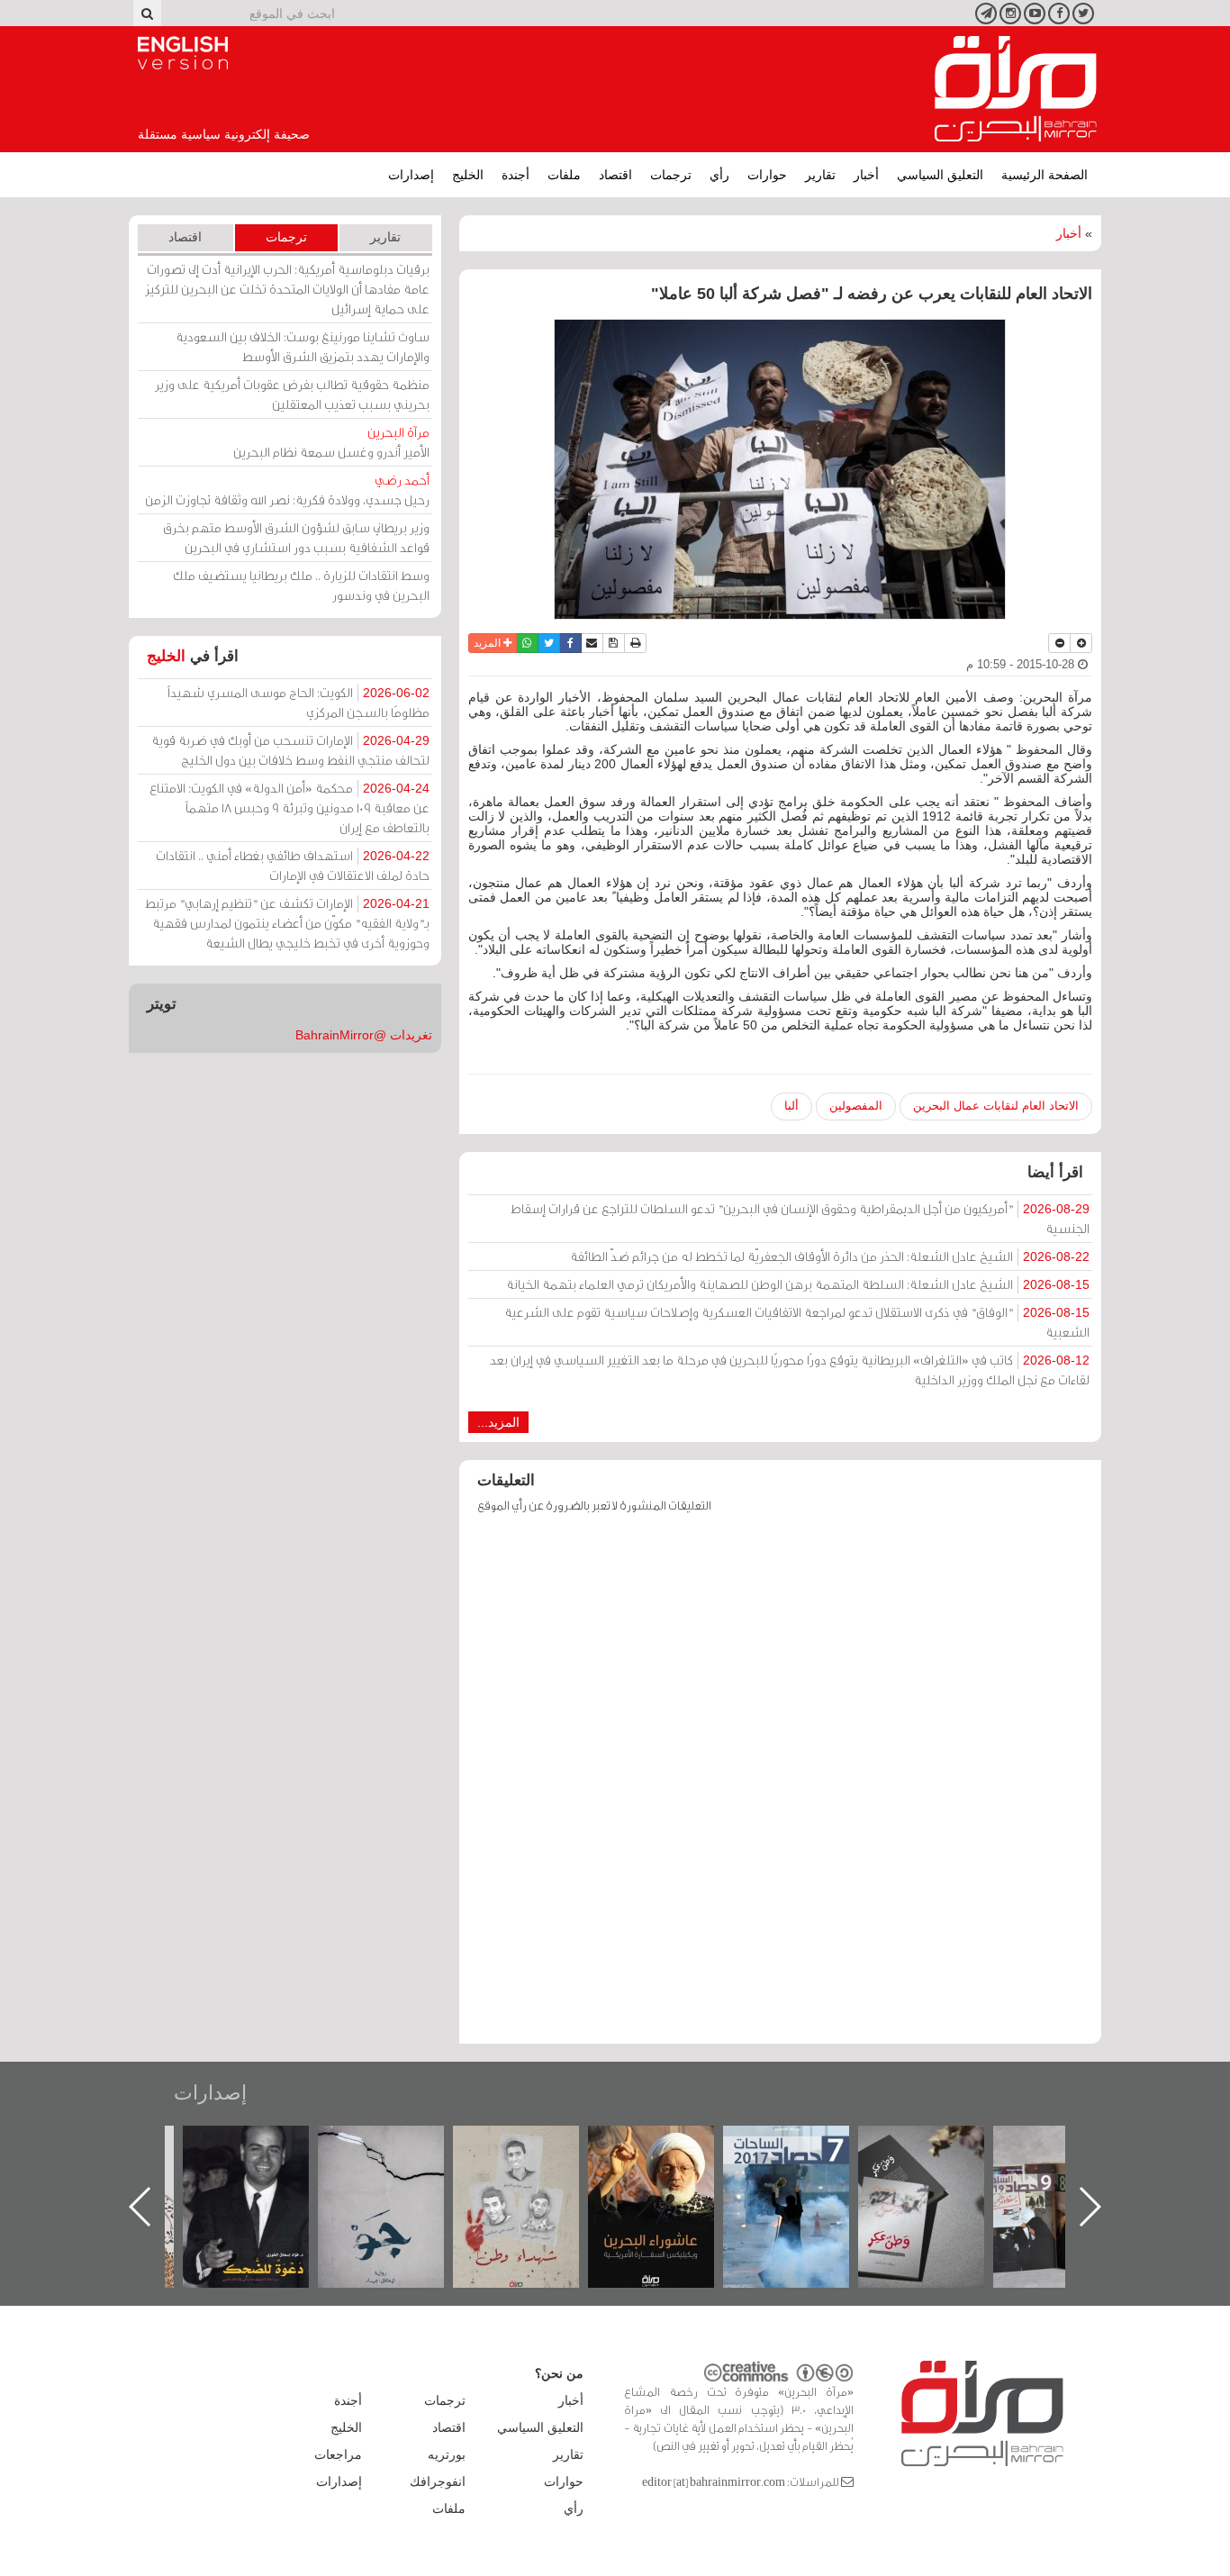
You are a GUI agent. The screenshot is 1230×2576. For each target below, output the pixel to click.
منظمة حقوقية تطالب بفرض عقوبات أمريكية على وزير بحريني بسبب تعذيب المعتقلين (292, 394)
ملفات (564, 175)
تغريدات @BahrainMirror (364, 1035)
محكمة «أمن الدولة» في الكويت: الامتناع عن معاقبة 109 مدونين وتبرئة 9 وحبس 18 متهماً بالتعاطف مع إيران (289, 807)
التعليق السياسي (940, 175)
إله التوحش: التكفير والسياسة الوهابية (264, 2156)
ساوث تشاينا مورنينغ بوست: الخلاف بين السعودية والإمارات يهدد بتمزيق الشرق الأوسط (303, 346)
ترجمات (671, 175)
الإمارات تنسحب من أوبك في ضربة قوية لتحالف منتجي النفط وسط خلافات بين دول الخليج (290, 750)
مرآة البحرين (1016, 89)
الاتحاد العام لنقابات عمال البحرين (996, 1106)
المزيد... (498, 1422)
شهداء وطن (669, 2145)
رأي (719, 175)
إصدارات (411, 175)
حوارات (767, 175)
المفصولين (856, 1106)
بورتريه (447, 2454)
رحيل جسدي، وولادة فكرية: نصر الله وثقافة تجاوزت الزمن (287, 490)
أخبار (866, 175)
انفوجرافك (438, 2481)
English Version (183, 53)
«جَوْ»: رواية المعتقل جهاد (534, 2156)
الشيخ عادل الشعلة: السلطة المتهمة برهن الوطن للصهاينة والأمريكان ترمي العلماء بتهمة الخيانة (798, 1284)
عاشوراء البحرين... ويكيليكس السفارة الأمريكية (805, 2167)
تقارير (820, 175)
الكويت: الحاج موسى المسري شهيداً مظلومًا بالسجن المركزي (298, 702)
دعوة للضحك (399, 2145)
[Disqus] (780, 1787)
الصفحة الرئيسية (1045, 175)
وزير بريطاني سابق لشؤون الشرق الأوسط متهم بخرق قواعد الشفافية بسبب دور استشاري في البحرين (296, 537)
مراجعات (338, 2454)
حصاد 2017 (939, 2145)
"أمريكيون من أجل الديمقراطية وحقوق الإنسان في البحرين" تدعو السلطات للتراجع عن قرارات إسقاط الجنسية (800, 1218)
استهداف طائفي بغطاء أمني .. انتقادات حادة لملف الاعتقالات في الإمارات (293, 865)
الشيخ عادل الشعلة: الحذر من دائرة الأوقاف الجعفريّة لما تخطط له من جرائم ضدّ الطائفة (830, 1256)
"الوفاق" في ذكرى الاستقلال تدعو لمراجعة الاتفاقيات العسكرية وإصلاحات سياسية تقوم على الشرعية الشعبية (797, 1322)
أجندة (516, 175)
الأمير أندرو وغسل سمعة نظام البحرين (331, 442)
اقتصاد (615, 175)
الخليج (468, 175)
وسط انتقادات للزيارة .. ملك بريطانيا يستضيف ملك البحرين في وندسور (301, 585)
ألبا (791, 1106)
